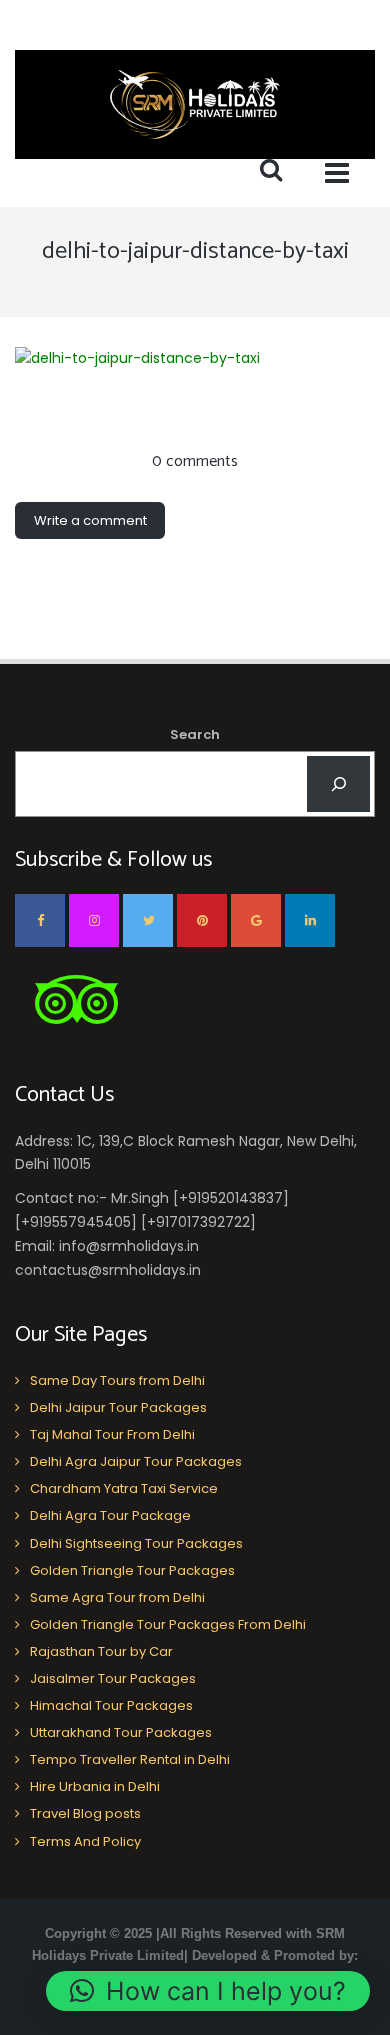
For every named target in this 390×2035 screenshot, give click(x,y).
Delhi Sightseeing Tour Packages (136, 1543)
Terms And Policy (85, 1841)
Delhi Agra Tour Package (110, 1515)
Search (195, 734)
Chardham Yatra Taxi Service (124, 1488)
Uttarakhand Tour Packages (121, 1732)
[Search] (338, 784)
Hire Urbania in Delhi (95, 1786)
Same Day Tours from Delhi (117, 1380)
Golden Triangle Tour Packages (132, 1570)
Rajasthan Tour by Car (101, 1651)
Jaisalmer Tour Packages (113, 1678)
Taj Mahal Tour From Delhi (112, 1434)
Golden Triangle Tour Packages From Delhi (168, 1624)
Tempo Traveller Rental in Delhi (130, 1759)
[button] (208, 1991)
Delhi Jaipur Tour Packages (118, 1407)
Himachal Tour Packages (111, 1705)
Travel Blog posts (85, 1813)
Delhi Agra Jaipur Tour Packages (136, 1461)
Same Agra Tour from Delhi (117, 1597)
